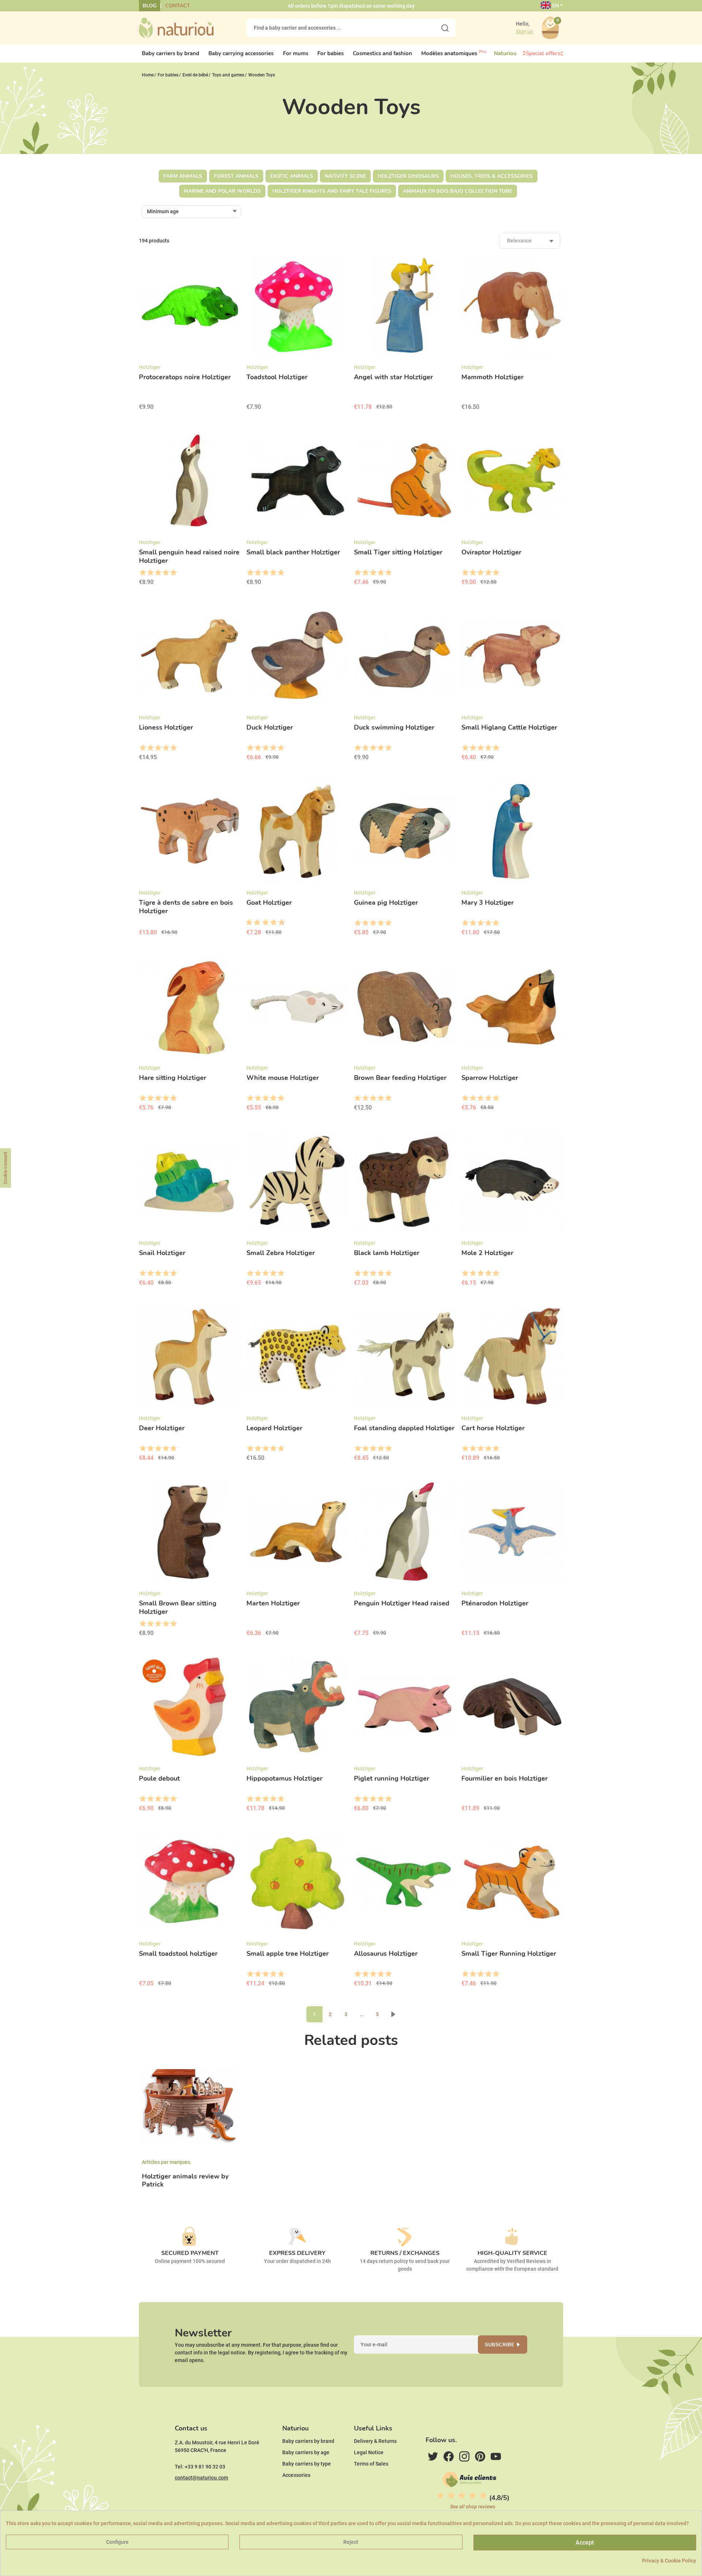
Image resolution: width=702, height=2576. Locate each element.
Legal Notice (369, 2452)
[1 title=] (142, 573)
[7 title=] (271, 923)
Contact (178, 6)
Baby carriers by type (307, 2464)
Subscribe (499, 2345)
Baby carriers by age (306, 2452)
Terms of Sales (371, 2464)
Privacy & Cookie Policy (669, 2561)
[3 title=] (158, 573)
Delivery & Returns (375, 2441)
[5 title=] (173, 573)
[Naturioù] (176, 27)
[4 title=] (165, 573)
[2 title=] (150, 573)
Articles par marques (166, 2162)
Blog (150, 6)
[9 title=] (279, 923)
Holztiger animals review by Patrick (185, 2180)
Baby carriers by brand (308, 2441)
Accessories (296, 2475)
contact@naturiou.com (201, 2478)
